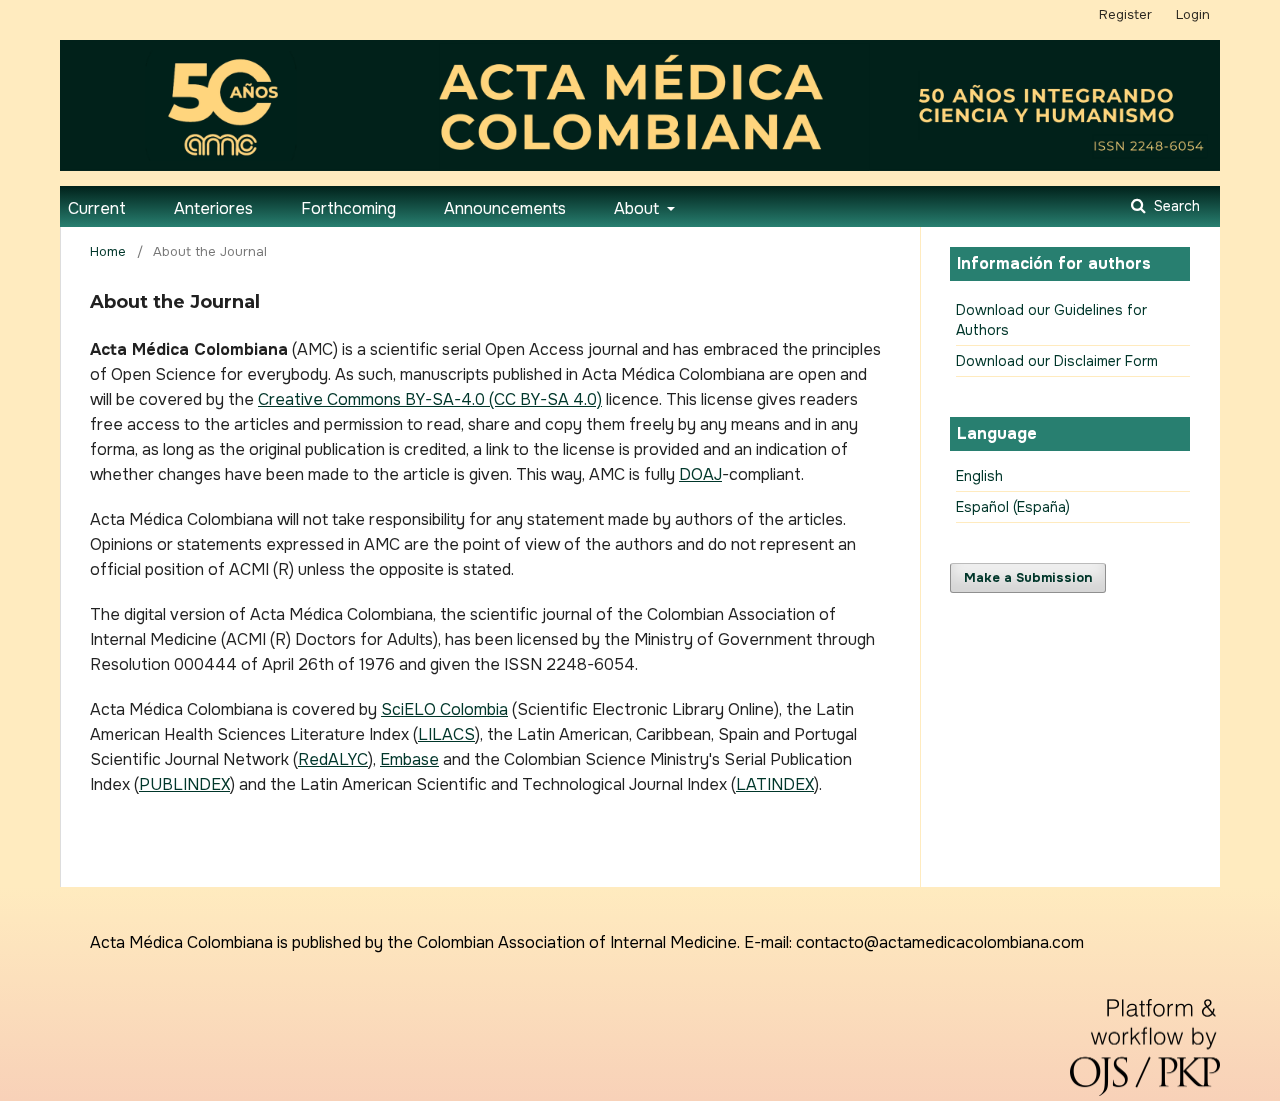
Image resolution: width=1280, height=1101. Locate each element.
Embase (409, 759)
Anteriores (213, 208)
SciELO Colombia (444, 709)
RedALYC (333, 759)
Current (97, 208)
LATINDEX (775, 784)
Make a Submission (1028, 577)
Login (1193, 14)
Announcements (505, 208)
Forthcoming (348, 208)
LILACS (446, 734)
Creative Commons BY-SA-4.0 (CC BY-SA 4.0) (430, 399)
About (638, 208)
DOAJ (700, 474)
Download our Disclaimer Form (1057, 361)
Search (1175, 206)
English (979, 476)
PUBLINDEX (184, 784)
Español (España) (1013, 507)
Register (1125, 14)
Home (108, 251)
